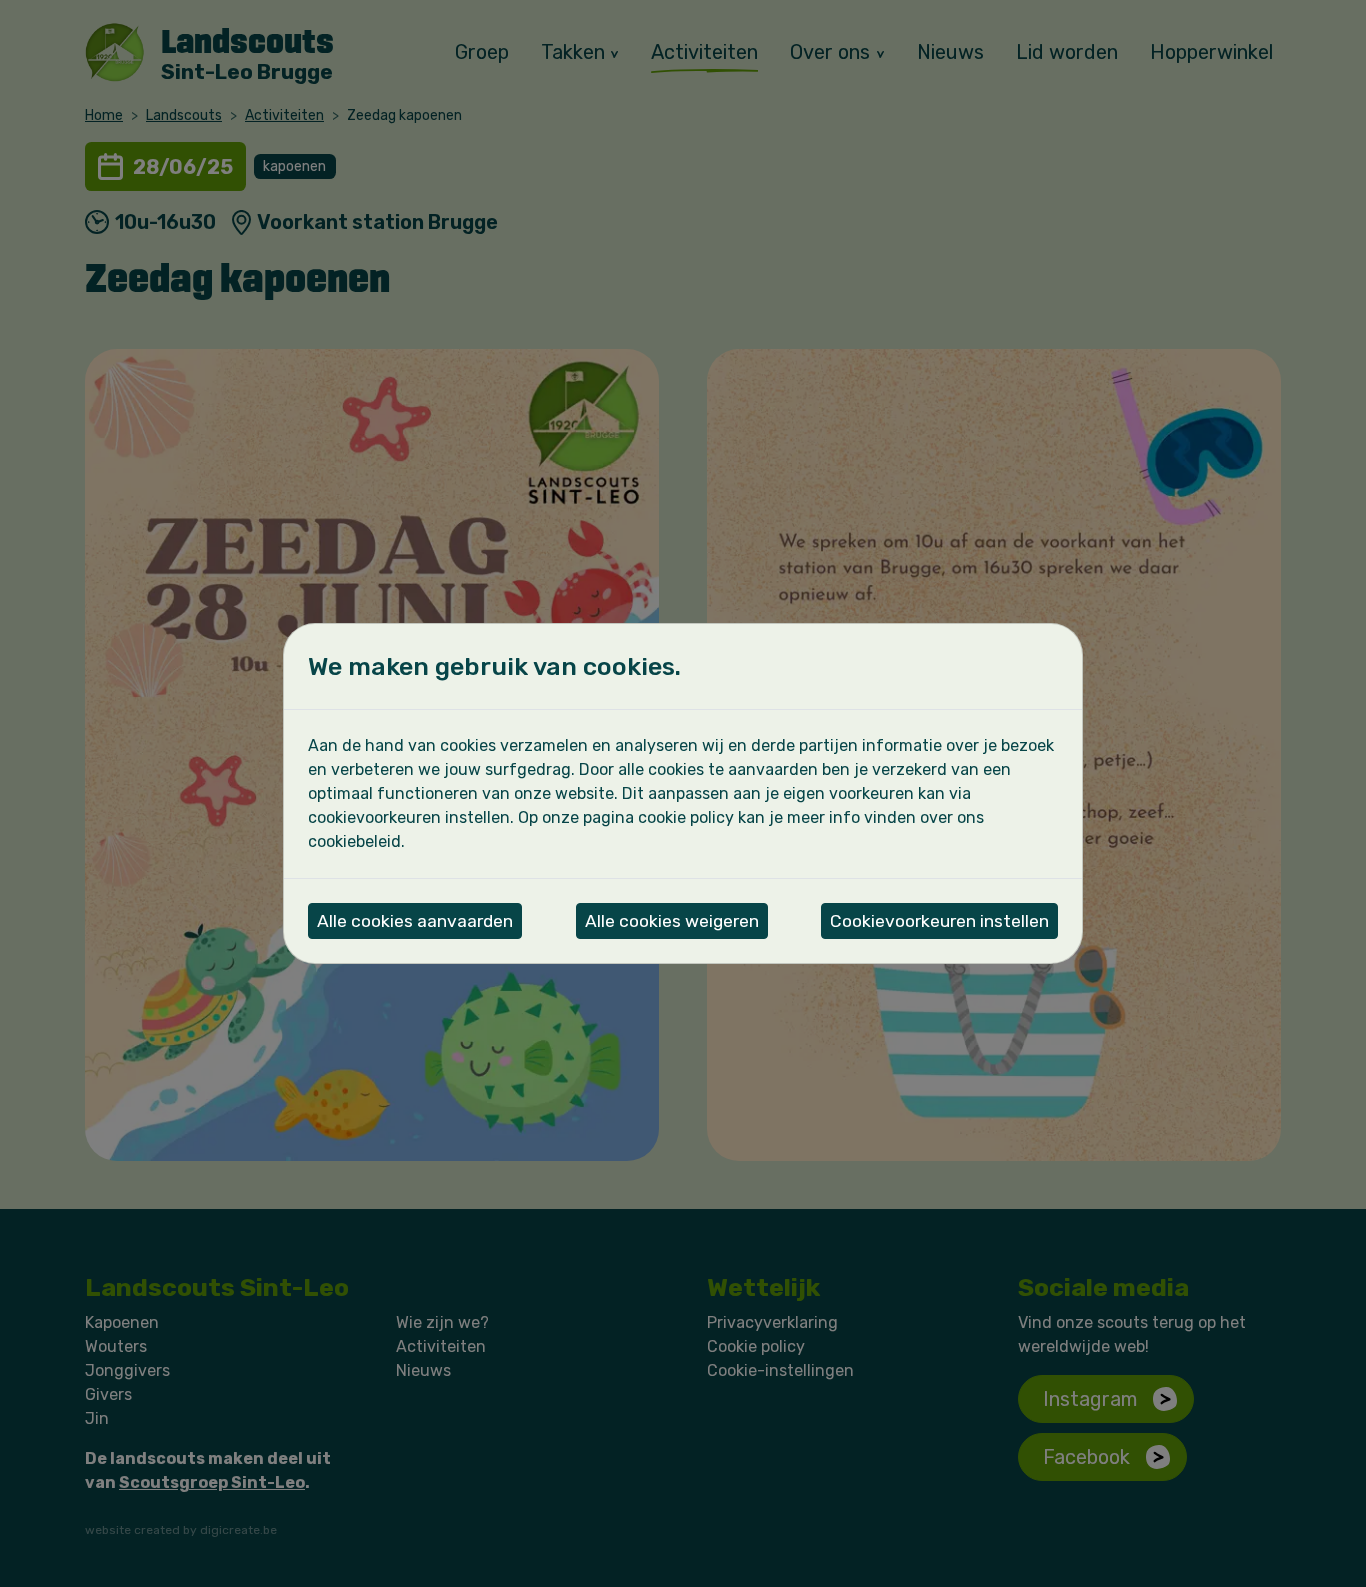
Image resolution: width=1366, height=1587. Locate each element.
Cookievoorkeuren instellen (939, 921)
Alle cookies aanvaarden (415, 921)
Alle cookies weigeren (672, 921)
